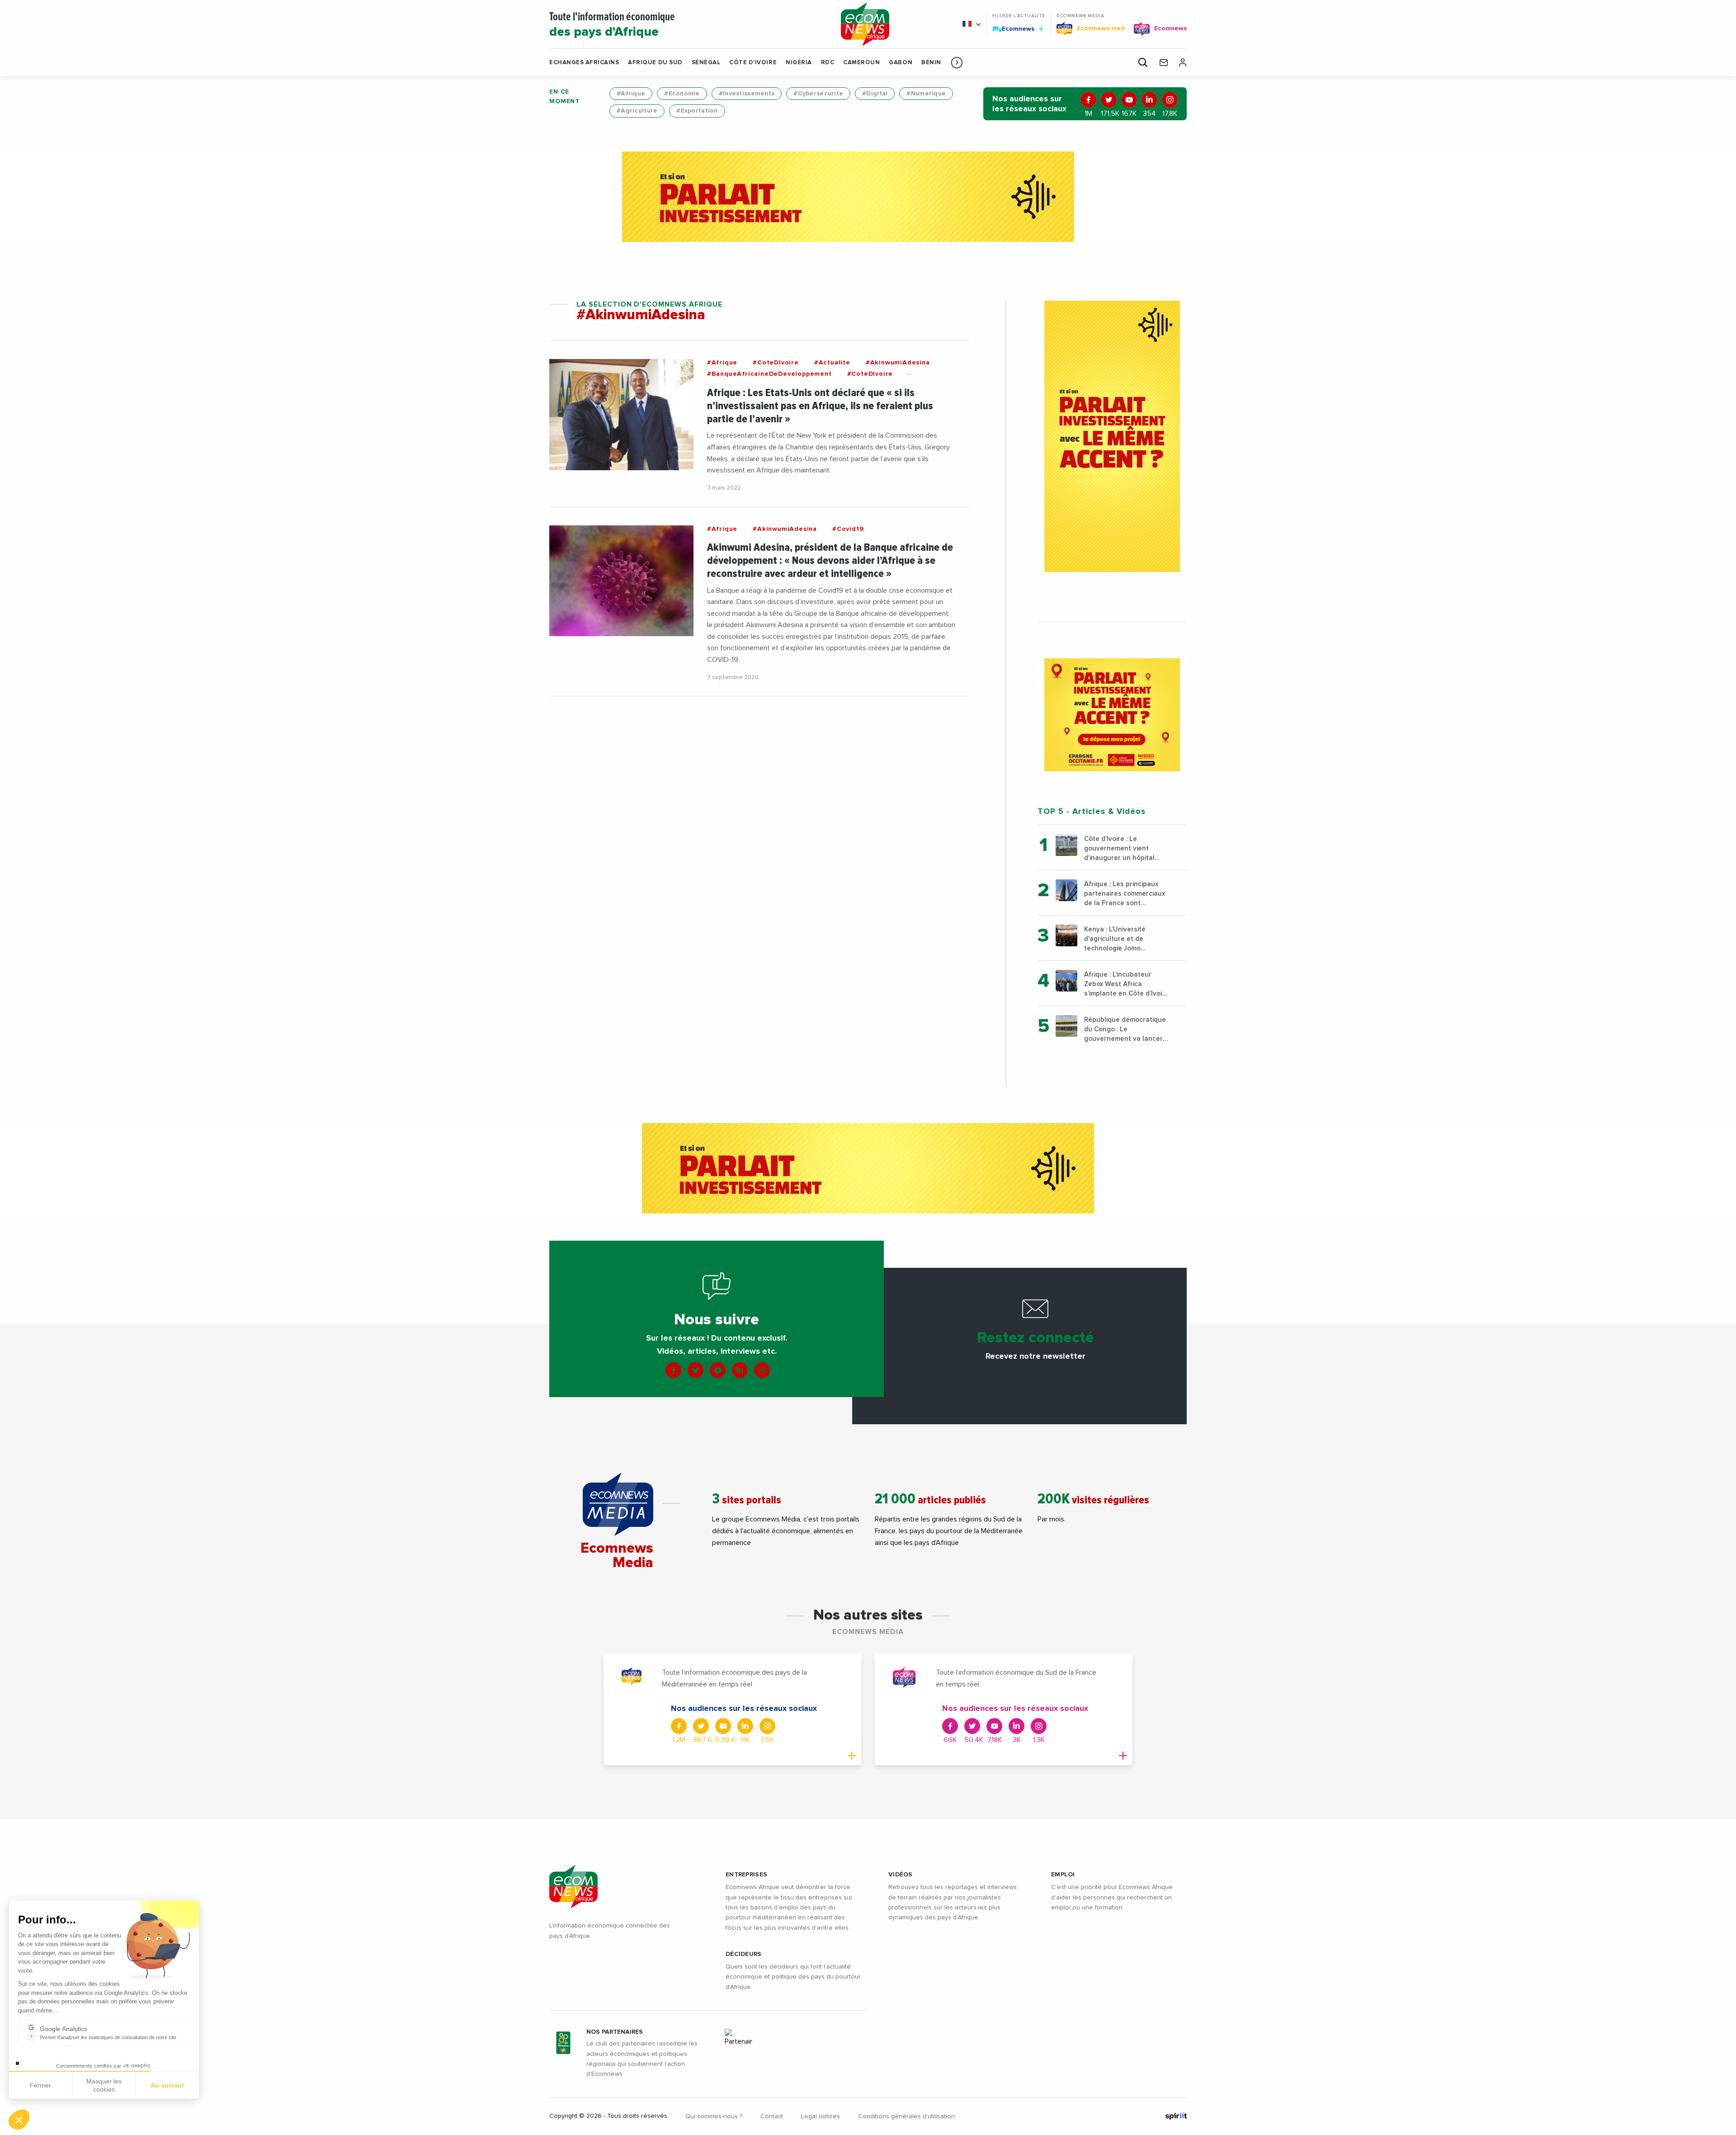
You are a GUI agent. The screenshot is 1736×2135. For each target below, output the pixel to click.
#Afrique (631, 94)
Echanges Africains (584, 63)
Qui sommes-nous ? (714, 2116)
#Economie (682, 94)
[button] (957, 62)
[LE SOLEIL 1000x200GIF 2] (868, 197)
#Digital (875, 94)
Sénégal (706, 63)
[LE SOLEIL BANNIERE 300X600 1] (1112, 436)
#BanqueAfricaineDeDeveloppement (769, 374)
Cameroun (861, 63)
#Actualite (832, 363)
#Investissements (747, 94)
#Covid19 (848, 529)
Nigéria (799, 63)
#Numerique (926, 94)
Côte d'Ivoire (753, 63)
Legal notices (821, 2116)
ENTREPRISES (746, 1875)
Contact (772, 2116)
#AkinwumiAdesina (898, 363)
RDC (828, 63)
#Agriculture (637, 111)
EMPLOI (1063, 1875)
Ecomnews (1014, 28)
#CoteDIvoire (776, 363)
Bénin (931, 63)
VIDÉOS (901, 1875)
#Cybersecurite (818, 94)
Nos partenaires (615, 2032)
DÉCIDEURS (744, 1954)
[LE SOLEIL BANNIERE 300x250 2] (1112, 715)
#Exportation (697, 111)
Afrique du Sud (655, 63)
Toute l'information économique (612, 25)
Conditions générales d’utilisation (906, 2116)
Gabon (901, 63)
